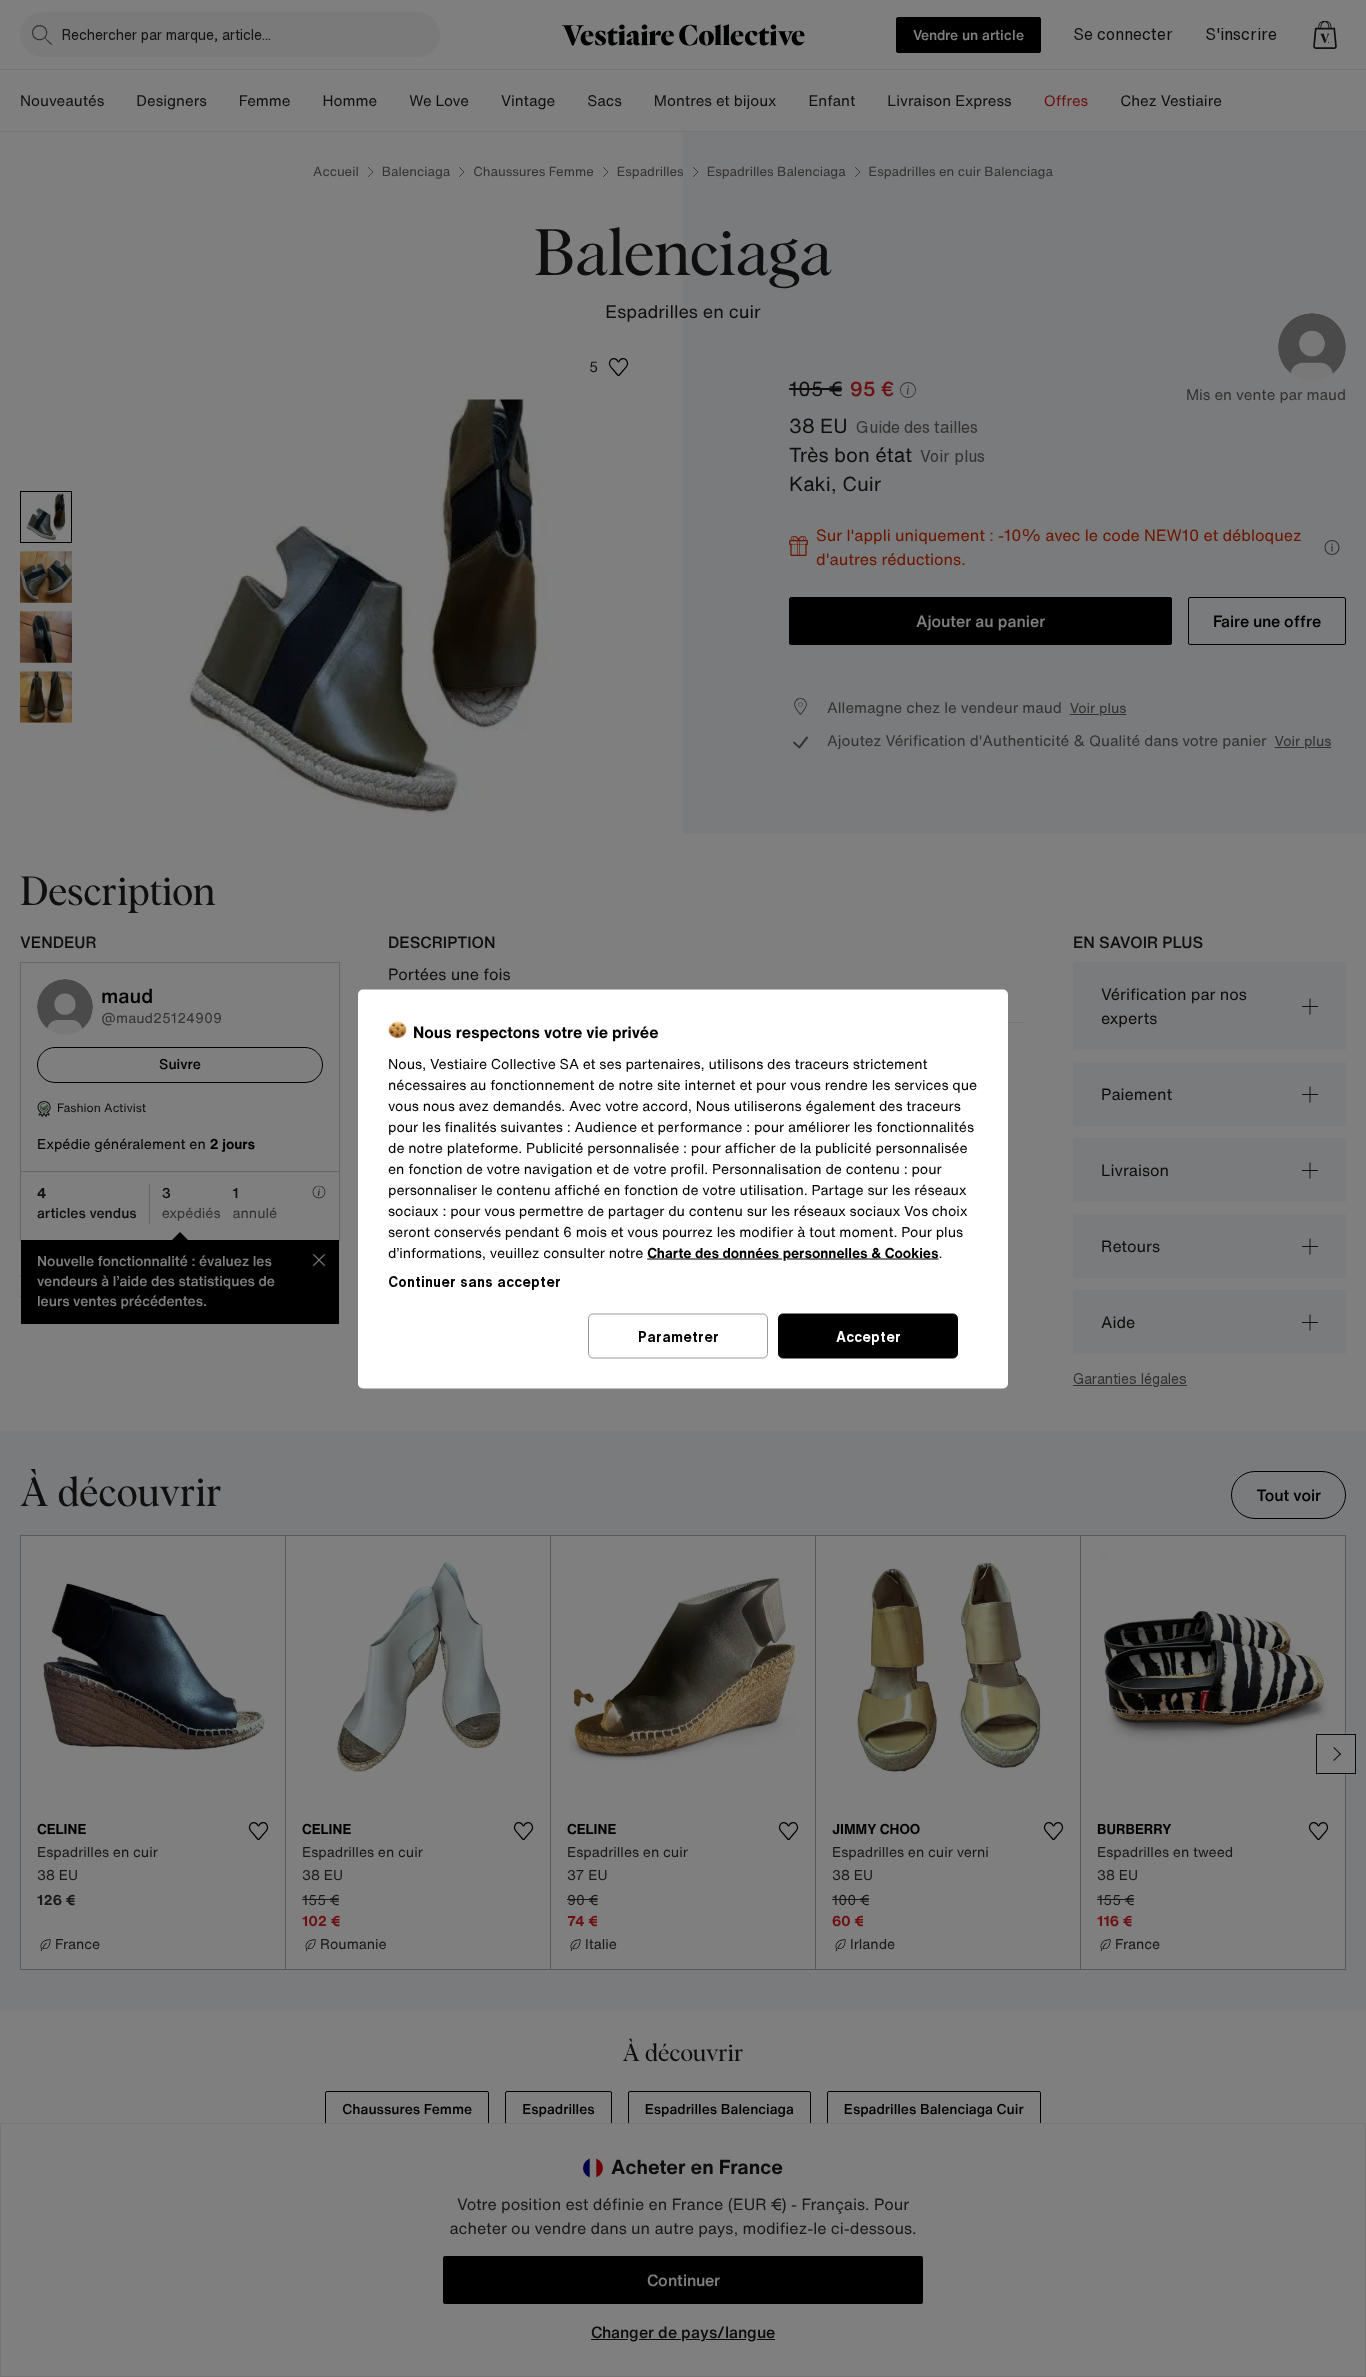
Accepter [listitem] (868, 1335)
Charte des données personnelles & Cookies (792, 1252)
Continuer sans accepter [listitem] (474, 1280)
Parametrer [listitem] (678, 1335)
